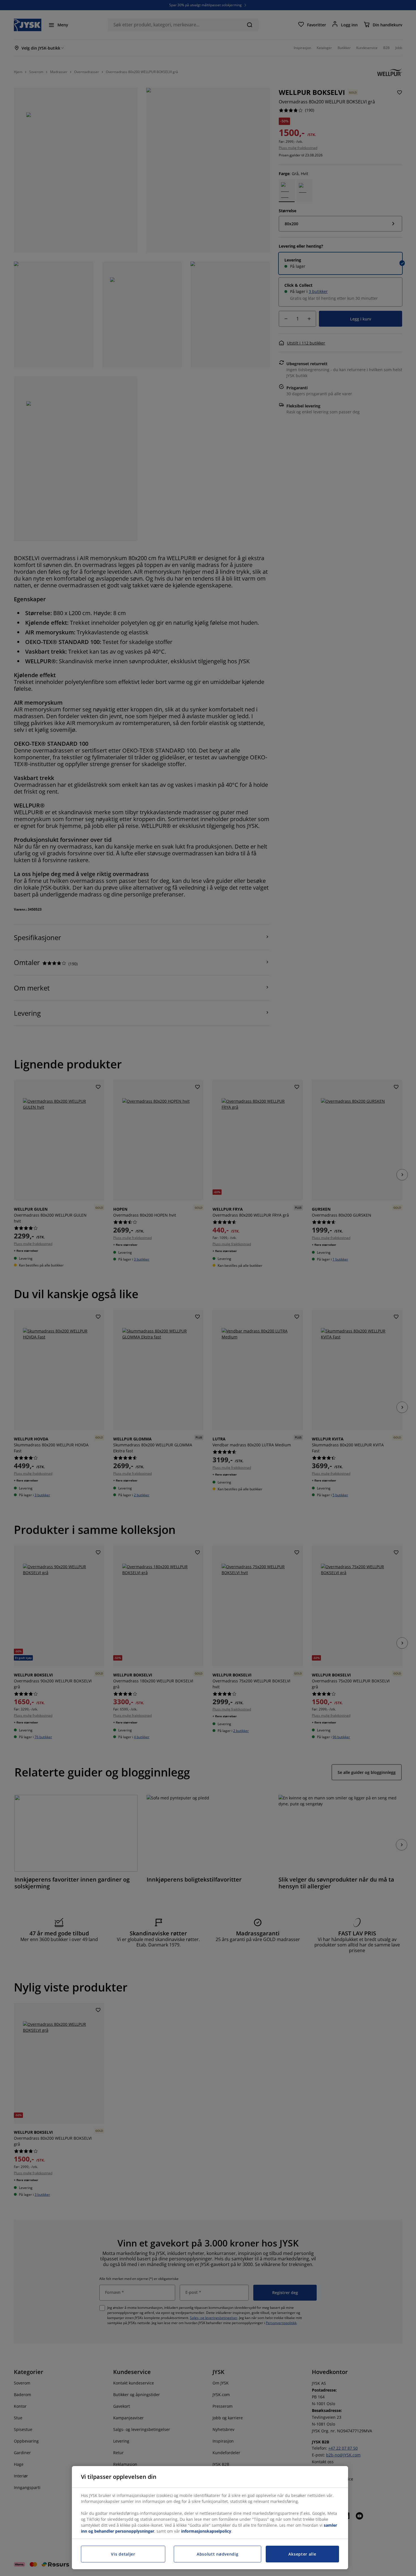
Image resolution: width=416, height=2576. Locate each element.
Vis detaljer (123, 2554)
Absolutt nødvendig (218, 2554)
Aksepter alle (302, 2554)
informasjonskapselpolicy (206, 2531)
